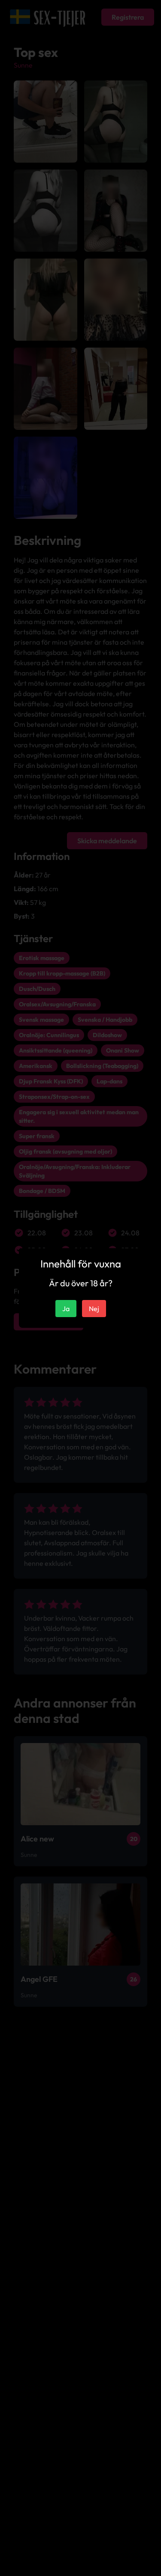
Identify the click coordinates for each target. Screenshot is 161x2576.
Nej (94, 1309)
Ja (66, 1309)
